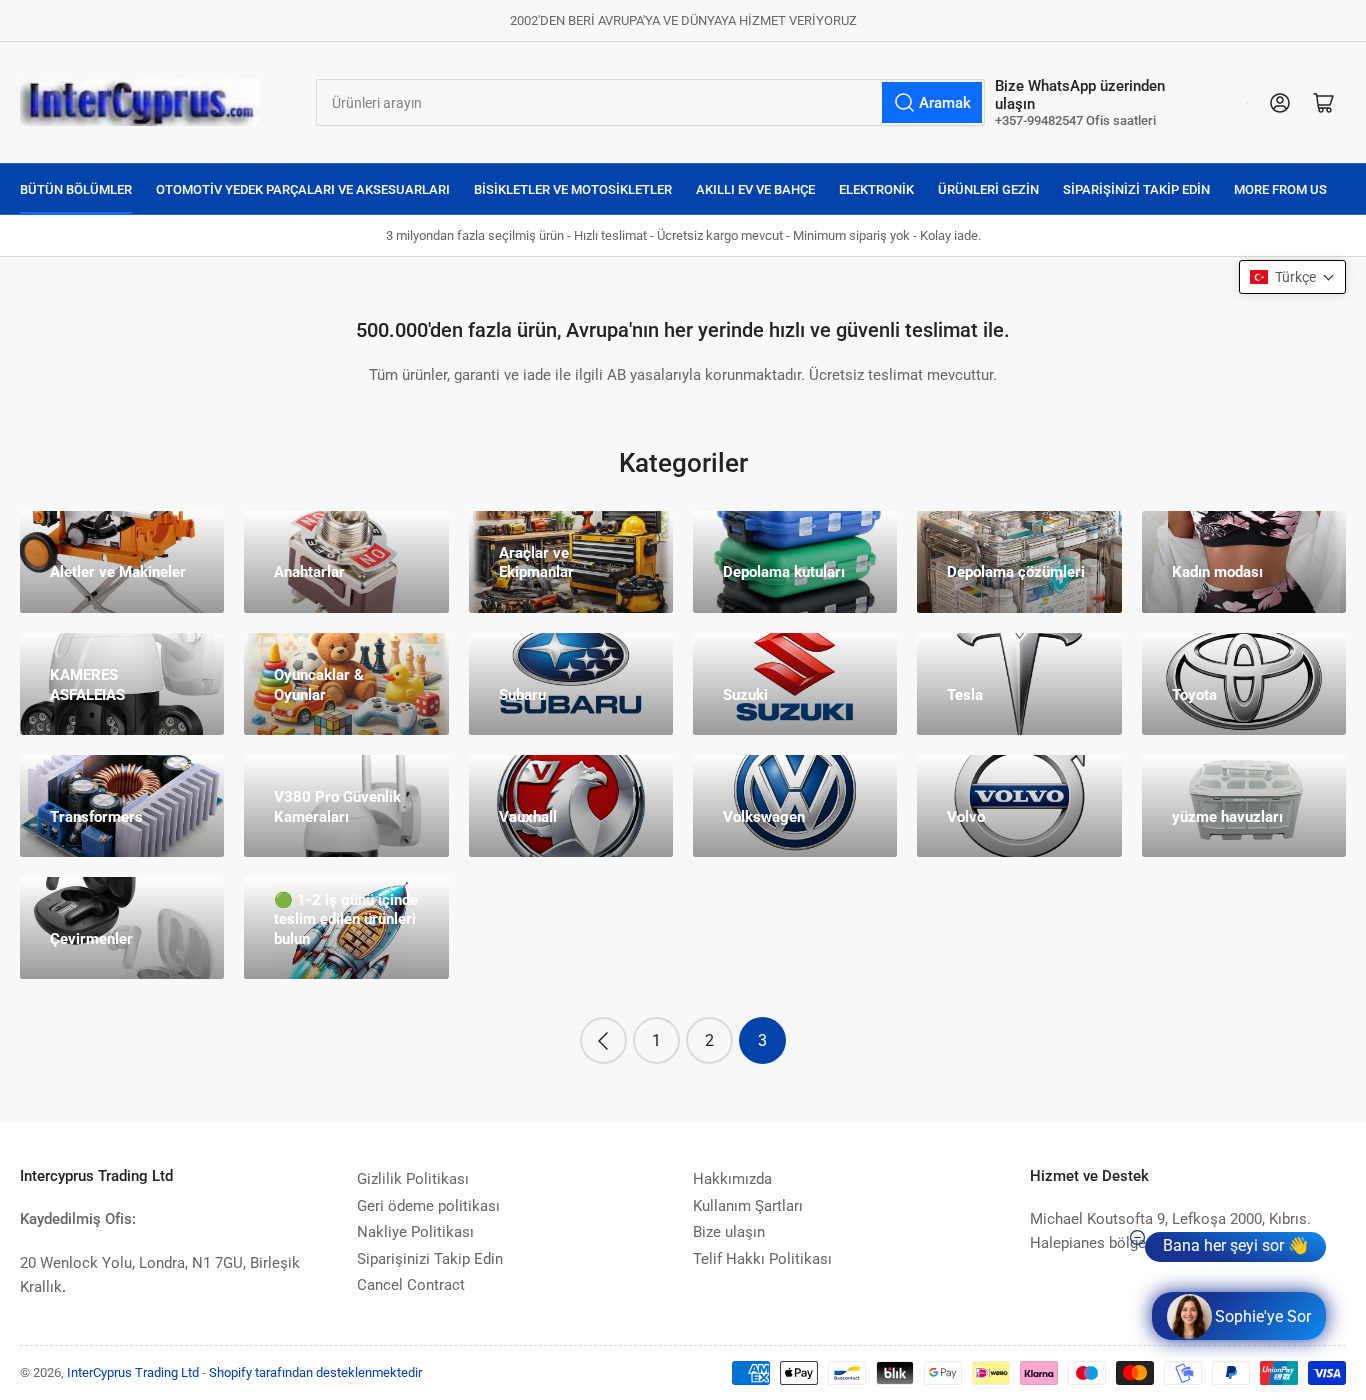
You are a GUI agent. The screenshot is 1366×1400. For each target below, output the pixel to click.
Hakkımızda (732, 1179)
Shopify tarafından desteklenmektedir (315, 1372)
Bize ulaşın (729, 1232)
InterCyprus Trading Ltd (133, 1372)
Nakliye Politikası (415, 1232)
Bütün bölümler (76, 189)
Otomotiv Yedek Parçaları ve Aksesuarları (303, 189)
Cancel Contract (411, 1285)
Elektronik (876, 189)
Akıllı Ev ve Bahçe (755, 189)
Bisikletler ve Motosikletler (573, 189)
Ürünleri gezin (988, 189)
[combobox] (650, 102)
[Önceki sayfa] (603, 1040)
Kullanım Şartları (748, 1206)
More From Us (1280, 189)
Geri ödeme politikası (428, 1206)
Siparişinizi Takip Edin (1136, 189)
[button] (1292, 277)
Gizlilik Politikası (413, 1179)
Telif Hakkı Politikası (762, 1259)
